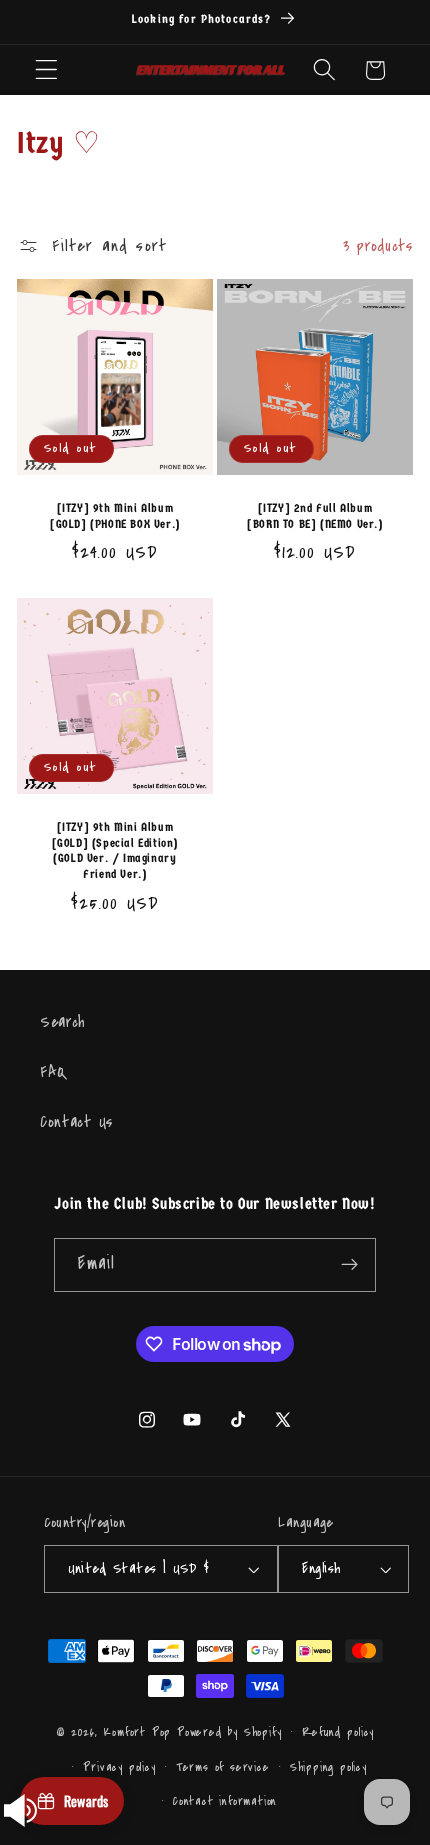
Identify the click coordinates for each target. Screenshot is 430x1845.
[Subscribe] (349, 1265)
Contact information (225, 1801)
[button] (46, 70)
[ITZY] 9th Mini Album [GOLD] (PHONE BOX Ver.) (115, 517)
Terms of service (223, 1767)
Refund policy (338, 1732)
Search (63, 1022)
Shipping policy (328, 1767)
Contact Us (76, 1122)
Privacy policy (119, 1767)
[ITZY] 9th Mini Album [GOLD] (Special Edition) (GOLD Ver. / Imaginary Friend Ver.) (115, 850)
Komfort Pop (137, 1731)
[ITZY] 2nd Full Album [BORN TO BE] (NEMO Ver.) (314, 517)
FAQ (53, 1072)
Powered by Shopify (229, 1731)
